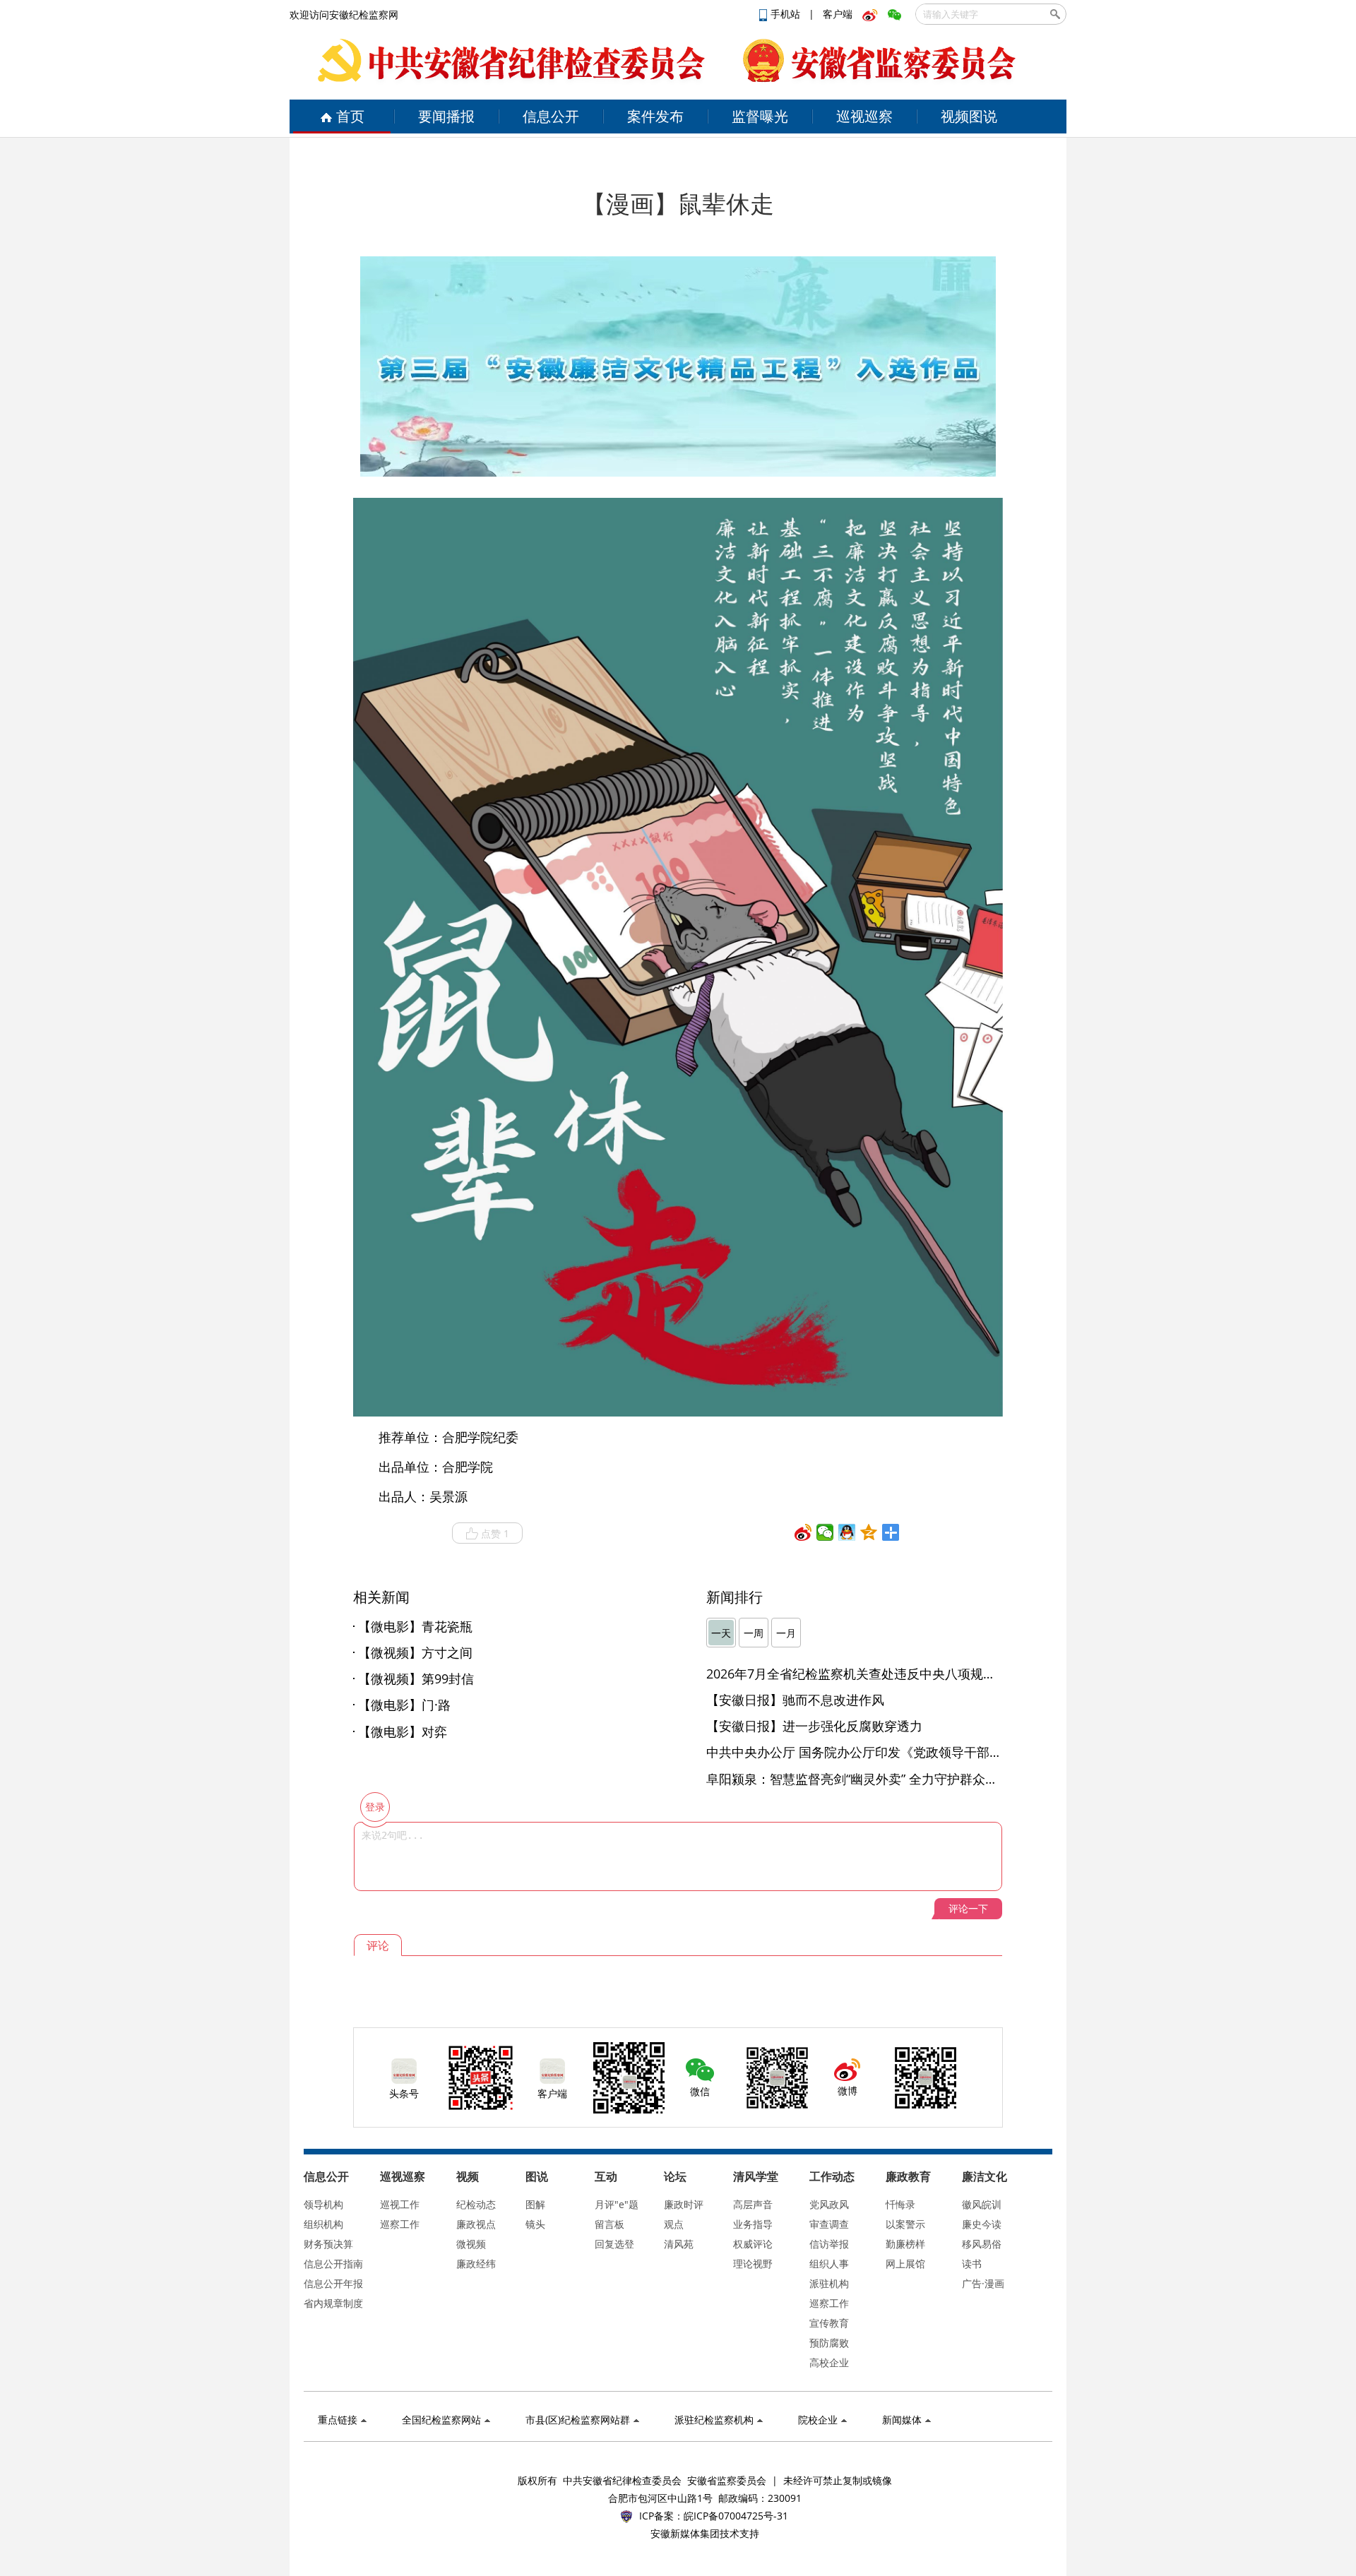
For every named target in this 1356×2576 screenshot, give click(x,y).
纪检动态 (476, 2204)
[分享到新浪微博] (803, 1532)
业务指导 (753, 2224)
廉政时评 (684, 2204)
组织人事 (829, 2264)
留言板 (609, 2224)
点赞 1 (495, 1533)
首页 (350, 116)
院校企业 (818, 2420)
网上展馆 (905, 2264)
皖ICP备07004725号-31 (736, 2516)
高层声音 (753, 2204)
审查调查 (829, 2224)
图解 (535, 2204)
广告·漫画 (983, 2283)
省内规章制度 (333, 2303)
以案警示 (905, 2224)
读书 (972, 2264)
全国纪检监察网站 (441, 2420)
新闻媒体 (902, 2420)
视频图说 (969, 116)
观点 (674, 2224)
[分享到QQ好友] (847, 1532)
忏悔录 (900, 2204)
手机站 (787, 14)
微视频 (471, 2244)
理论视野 (753, 2264)
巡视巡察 (864, 116)
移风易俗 (982, 2244)
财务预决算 (328, 2244)
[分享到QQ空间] (869, 1532)
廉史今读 (982, 2224)
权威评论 (753, 2244)
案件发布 (655, 116)
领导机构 (323, 2204)
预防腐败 (829, 2343)
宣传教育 (829, 2323)
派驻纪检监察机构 (714, 2420)
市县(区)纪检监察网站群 (578, 2420)
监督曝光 (760, 116)
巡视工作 (400, 2204)
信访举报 (829, 2244)
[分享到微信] (825, 1532)
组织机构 (323, 2224)
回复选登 (614, 2244)
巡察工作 (400, 2224)
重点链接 (338, 2420)
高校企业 (829, 2362)
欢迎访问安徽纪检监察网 (344, 14)
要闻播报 (446, 116)
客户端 (838, 14)
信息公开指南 (333, 2264)
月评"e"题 (617, 2204)
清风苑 (679, 2244)
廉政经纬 (476, 2264)
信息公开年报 (333, 2283)
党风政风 (829, 2204)
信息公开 (551, 116)
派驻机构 (829, 2283)
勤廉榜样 (905, 2244)
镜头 (535, 2224)
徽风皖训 (982, 2204)
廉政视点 (476, 2224)
